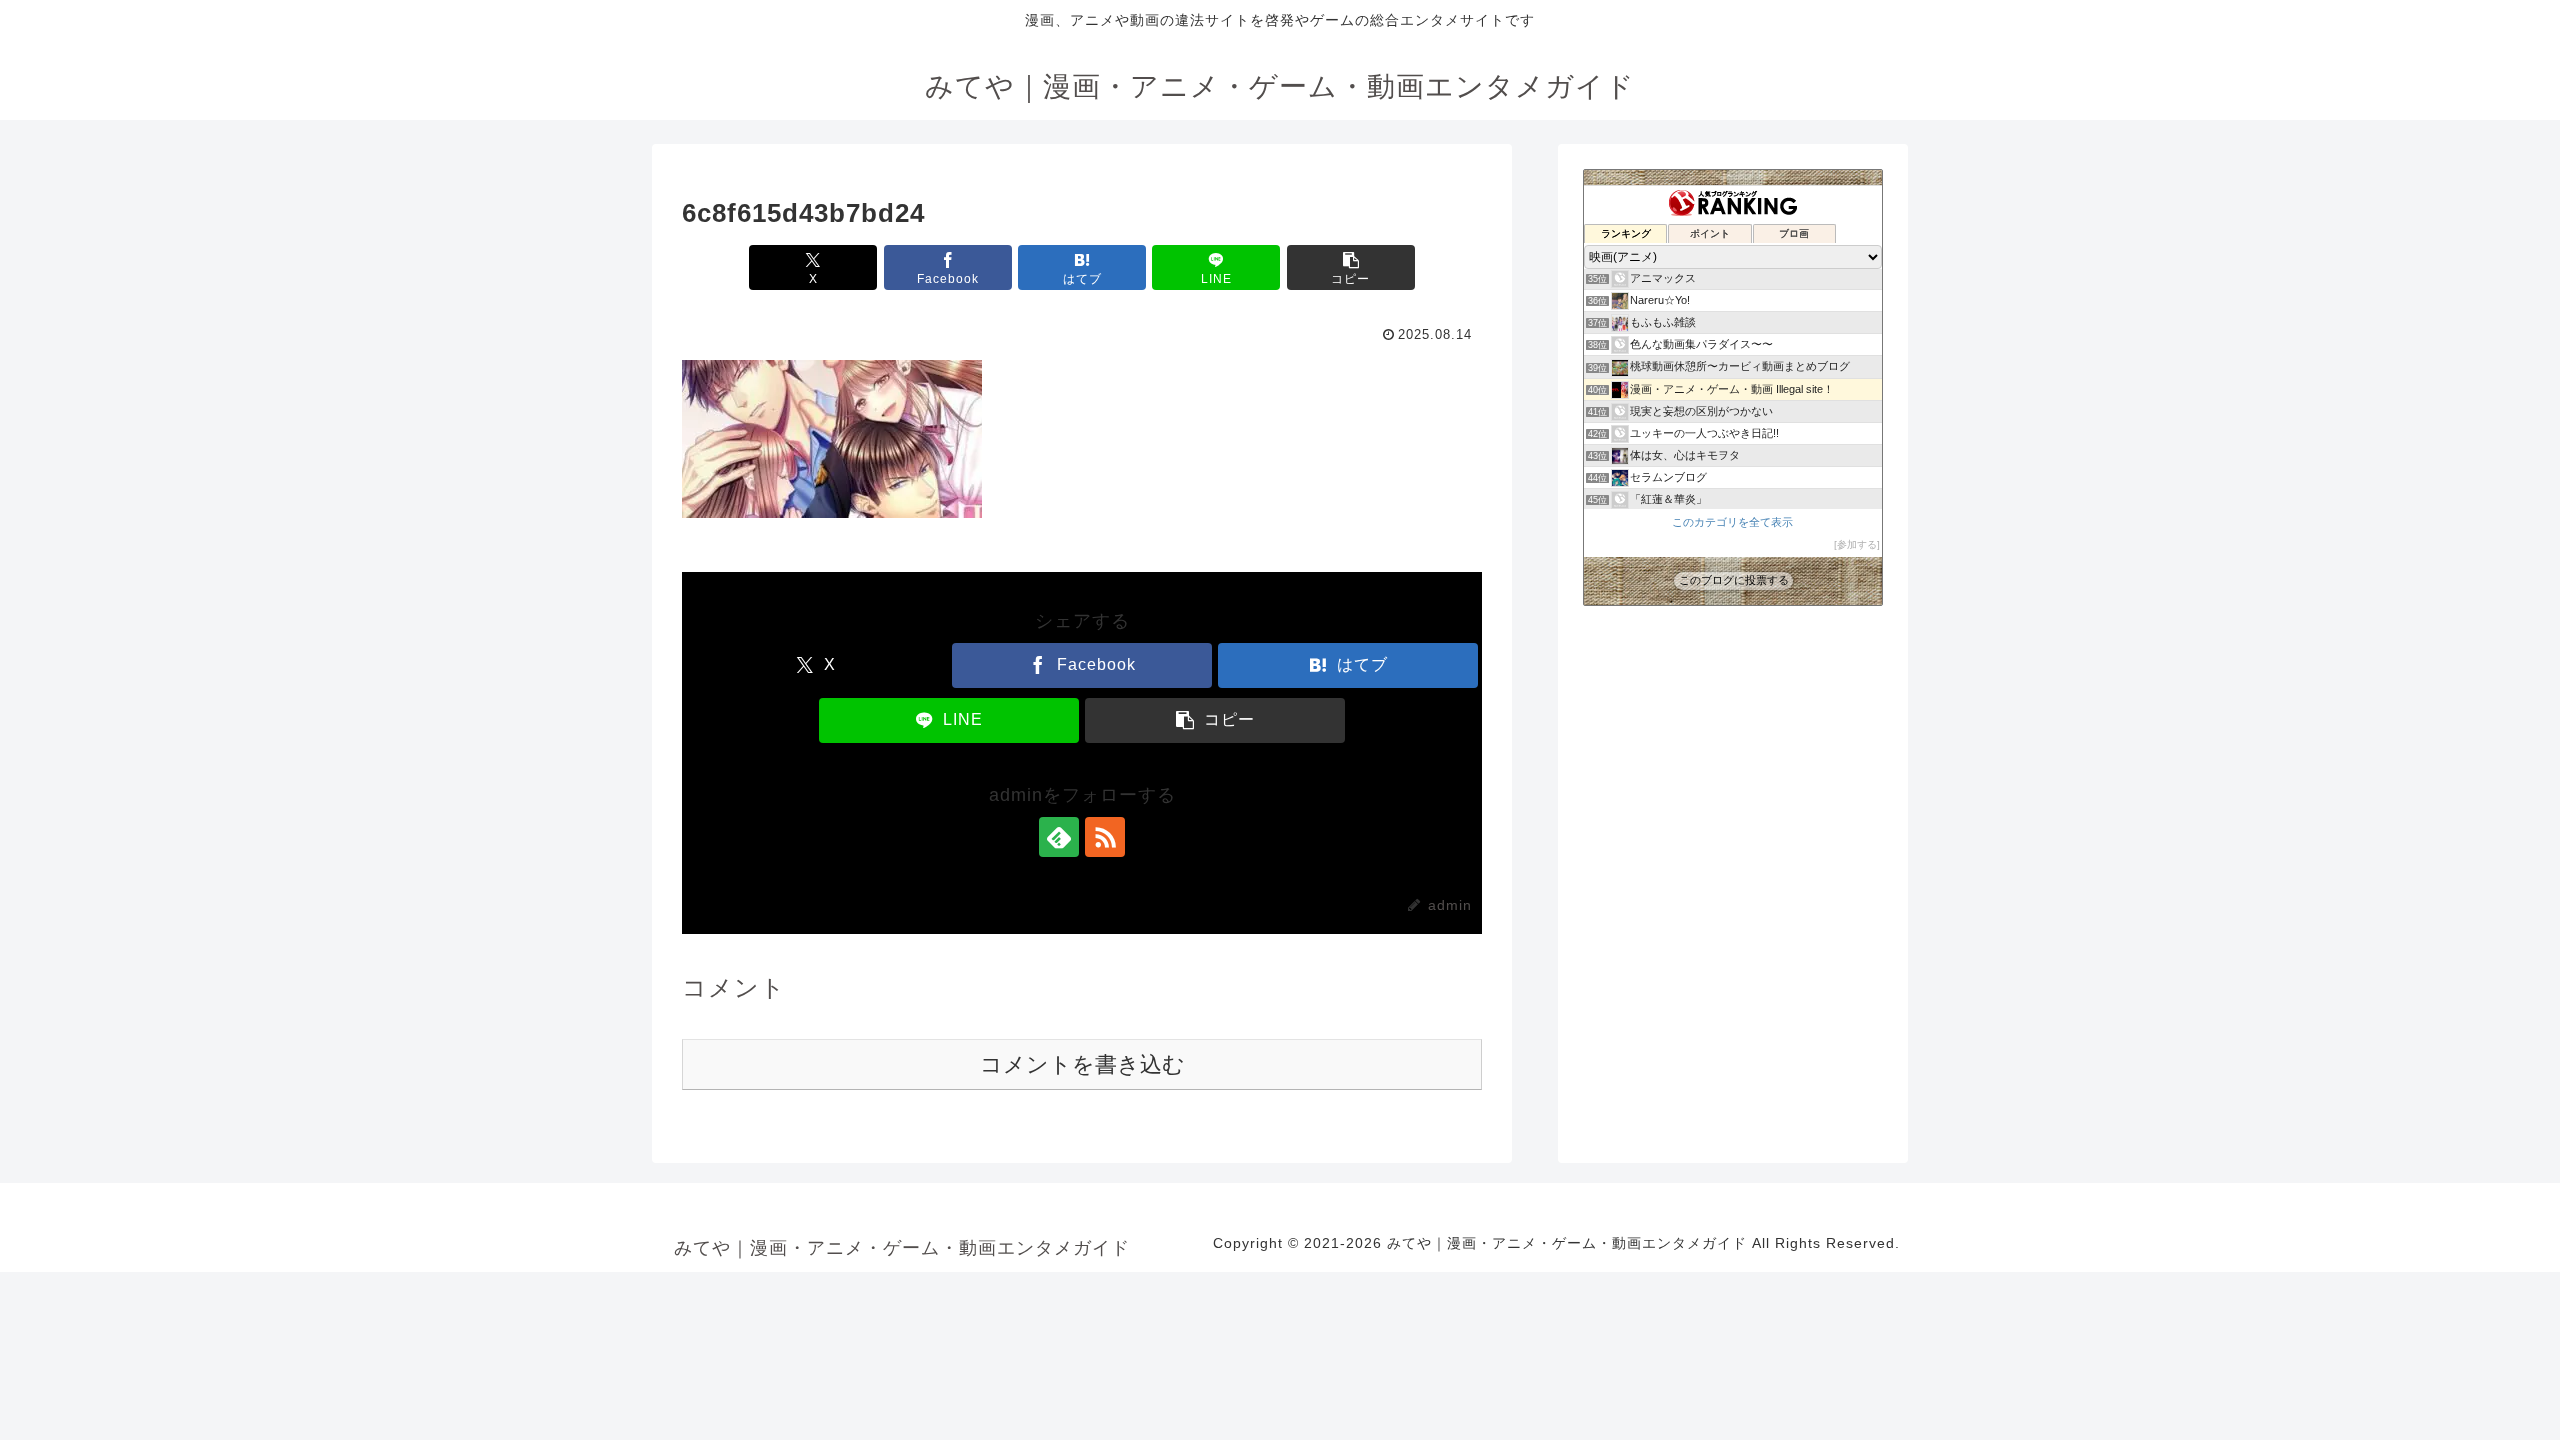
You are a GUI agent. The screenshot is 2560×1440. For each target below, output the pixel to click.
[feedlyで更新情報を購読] (1059, 837)
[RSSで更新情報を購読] (1105, 837)
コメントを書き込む (1082, 1064)
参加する (1857, 544)
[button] (1351, 267)
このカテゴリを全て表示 (1732, 522)
